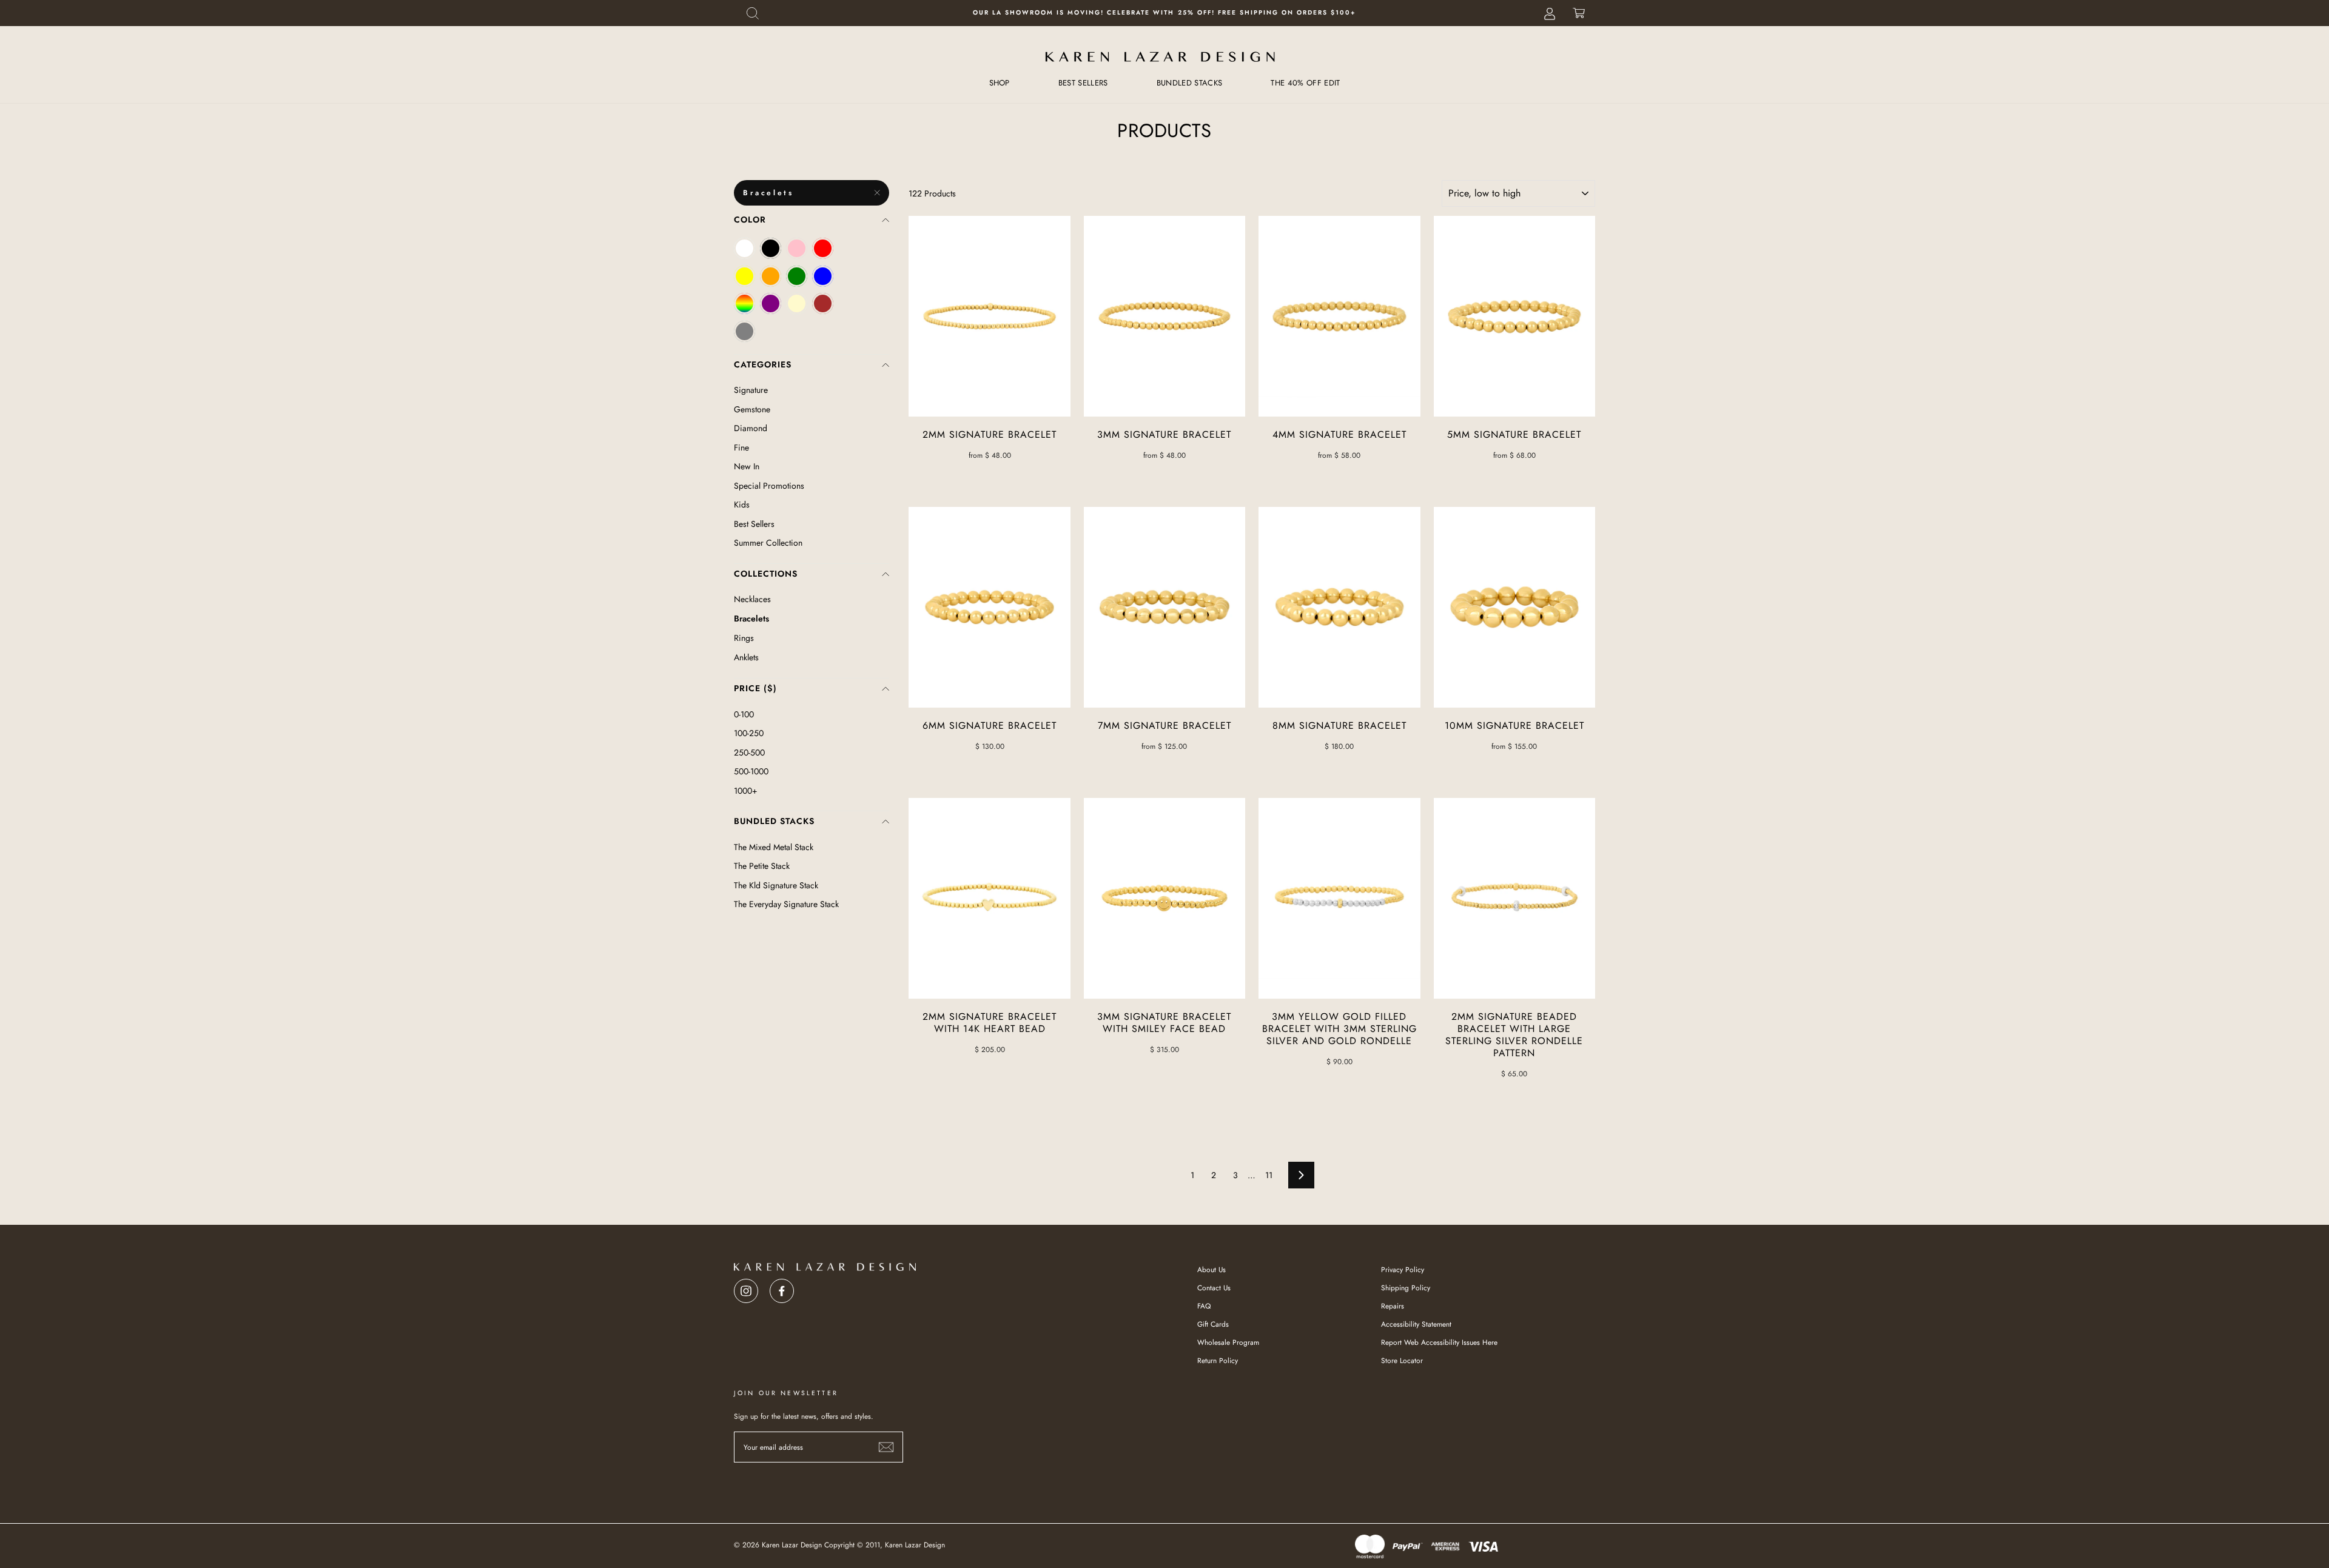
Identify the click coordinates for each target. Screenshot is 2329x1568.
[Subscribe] (886, 1447)
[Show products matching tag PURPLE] (771, 303)
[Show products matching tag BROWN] (823, 303)
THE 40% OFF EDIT (1305, 83)
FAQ (1204, 1306)
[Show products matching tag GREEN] (797, 276)
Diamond (751, 428)
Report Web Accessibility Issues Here (1439, 1342)
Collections (766, 574)
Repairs (1393, 1306)
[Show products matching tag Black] (771, 248)
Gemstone (752, 409)
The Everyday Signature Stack (786, 904)
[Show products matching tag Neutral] (797, 303)
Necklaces (752, 599)
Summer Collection (768, 543)
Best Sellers (754, 524)
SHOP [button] (1000, 83)
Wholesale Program (1228, 1342)
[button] (753, 13)
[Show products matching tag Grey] (744, 331)
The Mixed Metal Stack (774, 847)
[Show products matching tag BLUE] (823, 276)
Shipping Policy (1406, 1288)
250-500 (749, 752)
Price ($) (755, 688)
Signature (751, 390)
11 (1269, 1175)
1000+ (746, 791)
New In (747, 466)
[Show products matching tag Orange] (771, 276)
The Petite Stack (762, 866)
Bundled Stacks (774, 821)
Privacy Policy (1403, 1269)
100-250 (749, 733)
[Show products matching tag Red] (823, 248)
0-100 (744, 714)
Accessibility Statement (1416, 1324)
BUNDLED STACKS (1190, 83)
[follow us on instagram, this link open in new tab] (746, 1288)
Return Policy (1218, 1360)
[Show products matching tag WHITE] (744, 248)
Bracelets (768, 193)
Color (750, 219)
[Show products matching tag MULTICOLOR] (744, 303)
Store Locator (1402, 1360)
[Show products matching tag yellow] (744, 276)
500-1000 (751, 771)
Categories (763, 364)
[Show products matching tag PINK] (797, 248)
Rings (744, 638)
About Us (1212, 1269)
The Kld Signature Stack (776, 885)
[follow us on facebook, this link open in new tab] (782, 1288)
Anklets (746, 657)
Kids (742, 504)
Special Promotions (769, 486)
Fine (741, 447)
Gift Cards (1213, 1324)
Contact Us (1214, 1288)
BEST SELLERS (1083, 83)
